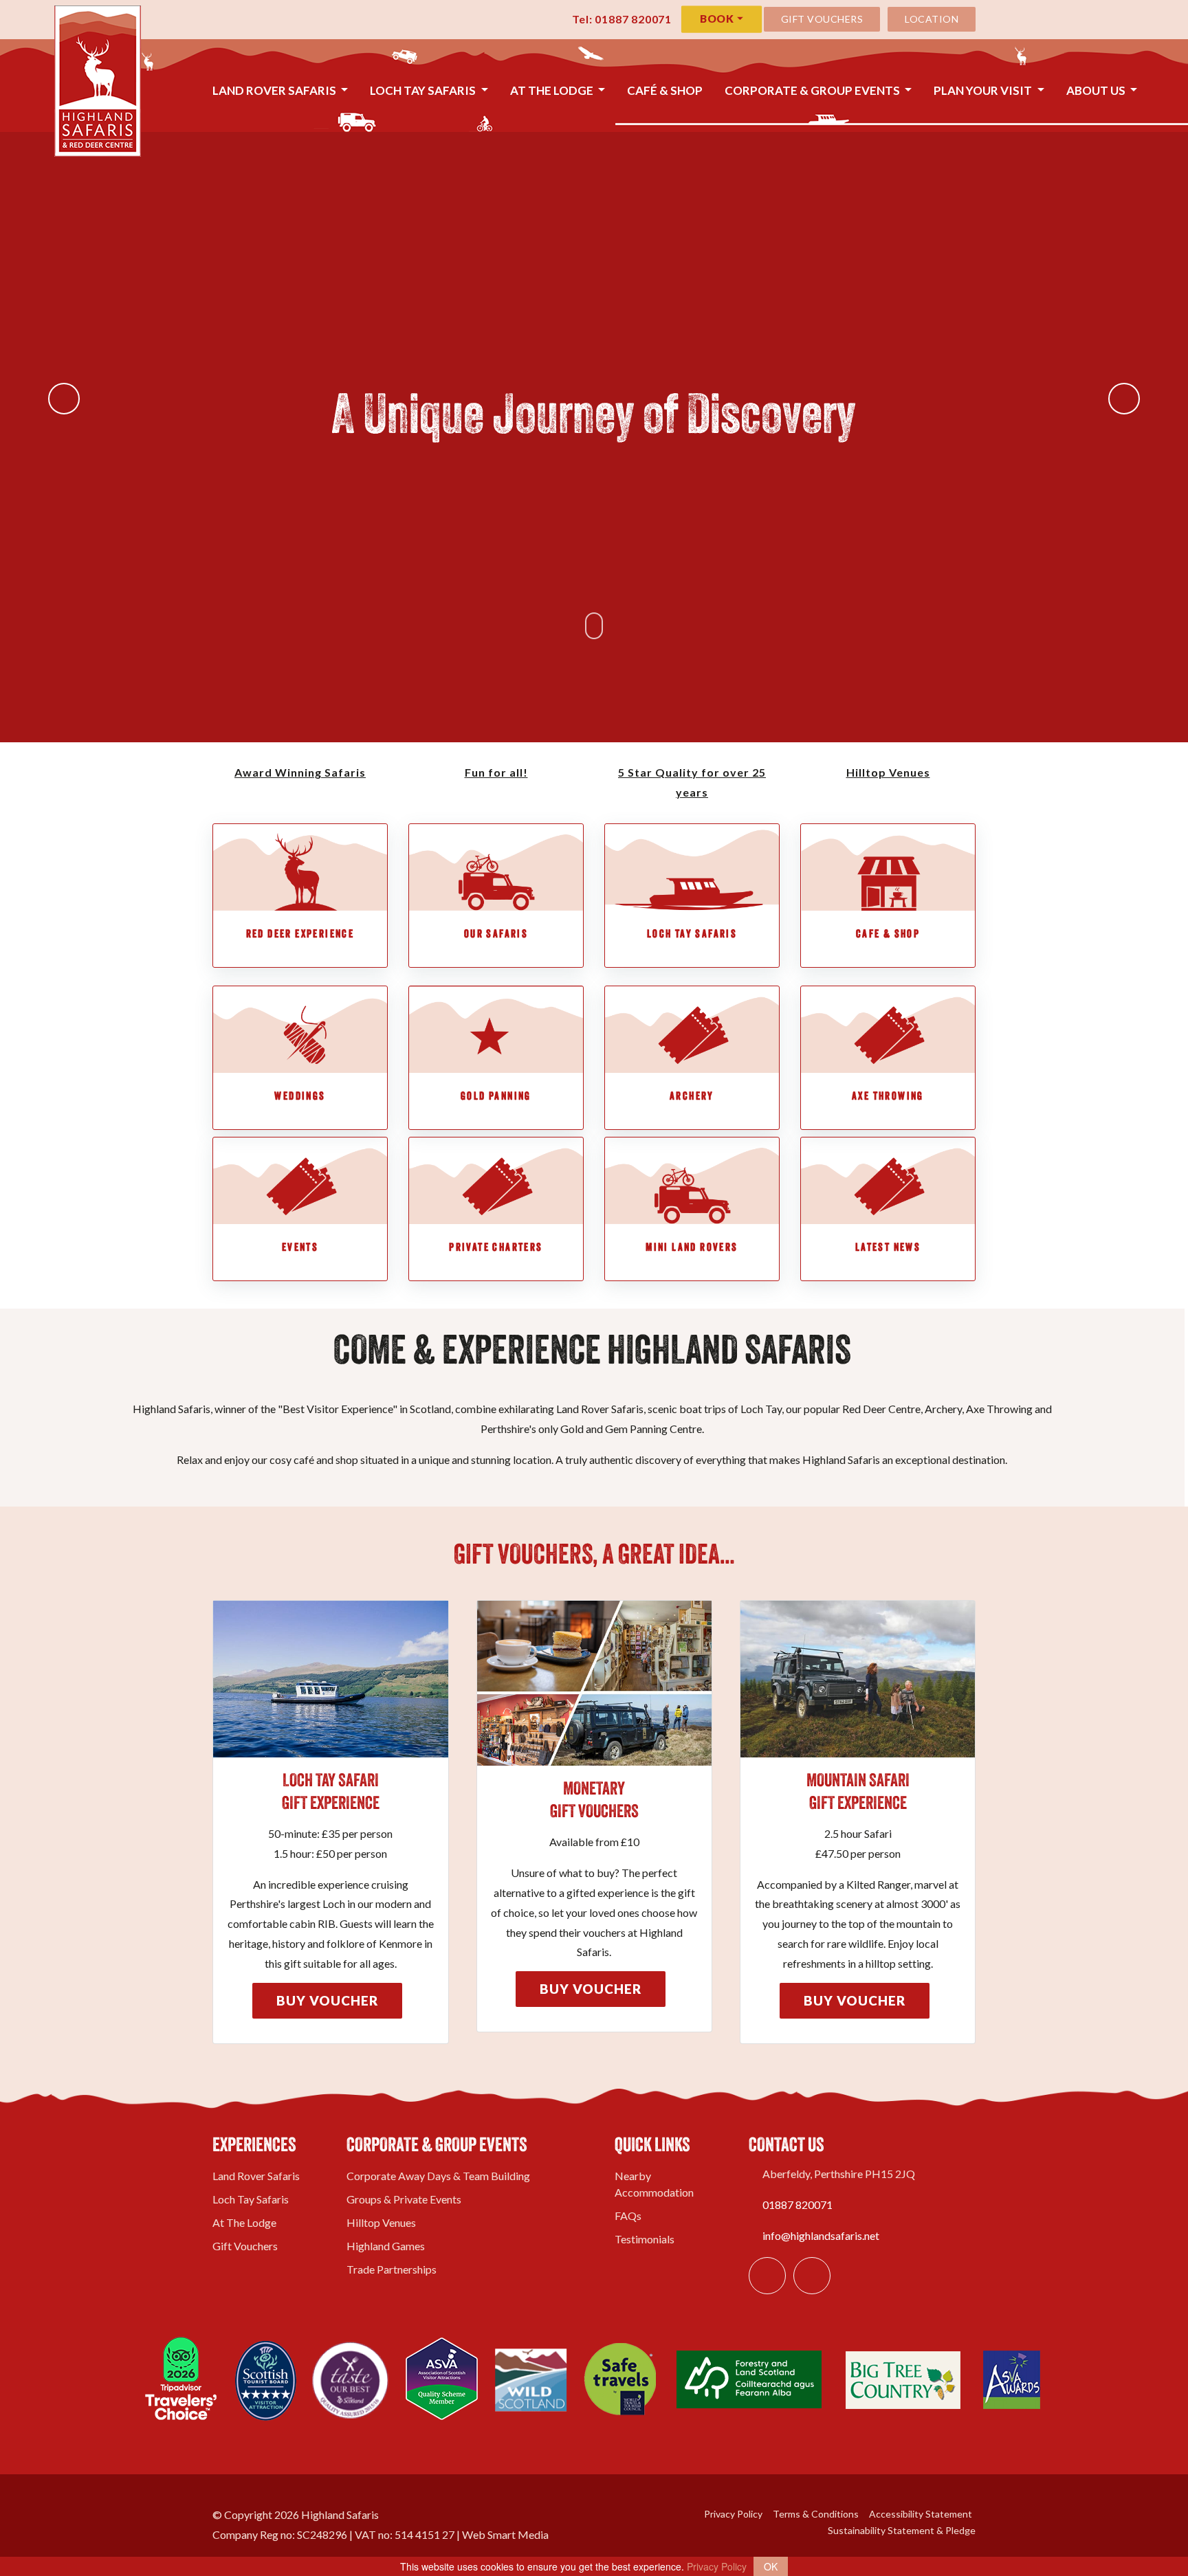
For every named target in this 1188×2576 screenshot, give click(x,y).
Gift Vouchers (822, 19)
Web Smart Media (505, 2534)
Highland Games (386, 2246)
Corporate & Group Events (813, 90)
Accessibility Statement (920, 2514)
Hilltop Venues (381, 2222)
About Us (1097, 90)
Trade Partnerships (392, 2269)
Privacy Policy (732, 2514)
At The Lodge (553, 90)
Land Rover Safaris (275, 90)
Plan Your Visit (984, 90)
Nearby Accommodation (654, 2184)
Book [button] (717, 19)
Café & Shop (665, 90)
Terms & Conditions (815, 2514)
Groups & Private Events (404, 2199)
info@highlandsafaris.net (821, 2235)
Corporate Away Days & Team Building (438, 2176)
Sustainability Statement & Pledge (901, 2530)
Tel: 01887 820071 (621, 19)
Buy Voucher (327, 2000)
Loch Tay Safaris (424, 90)
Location (932, 19)
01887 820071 (797, 2205)
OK (771, 2566)
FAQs (628, 2216)
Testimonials (645, 2239)
